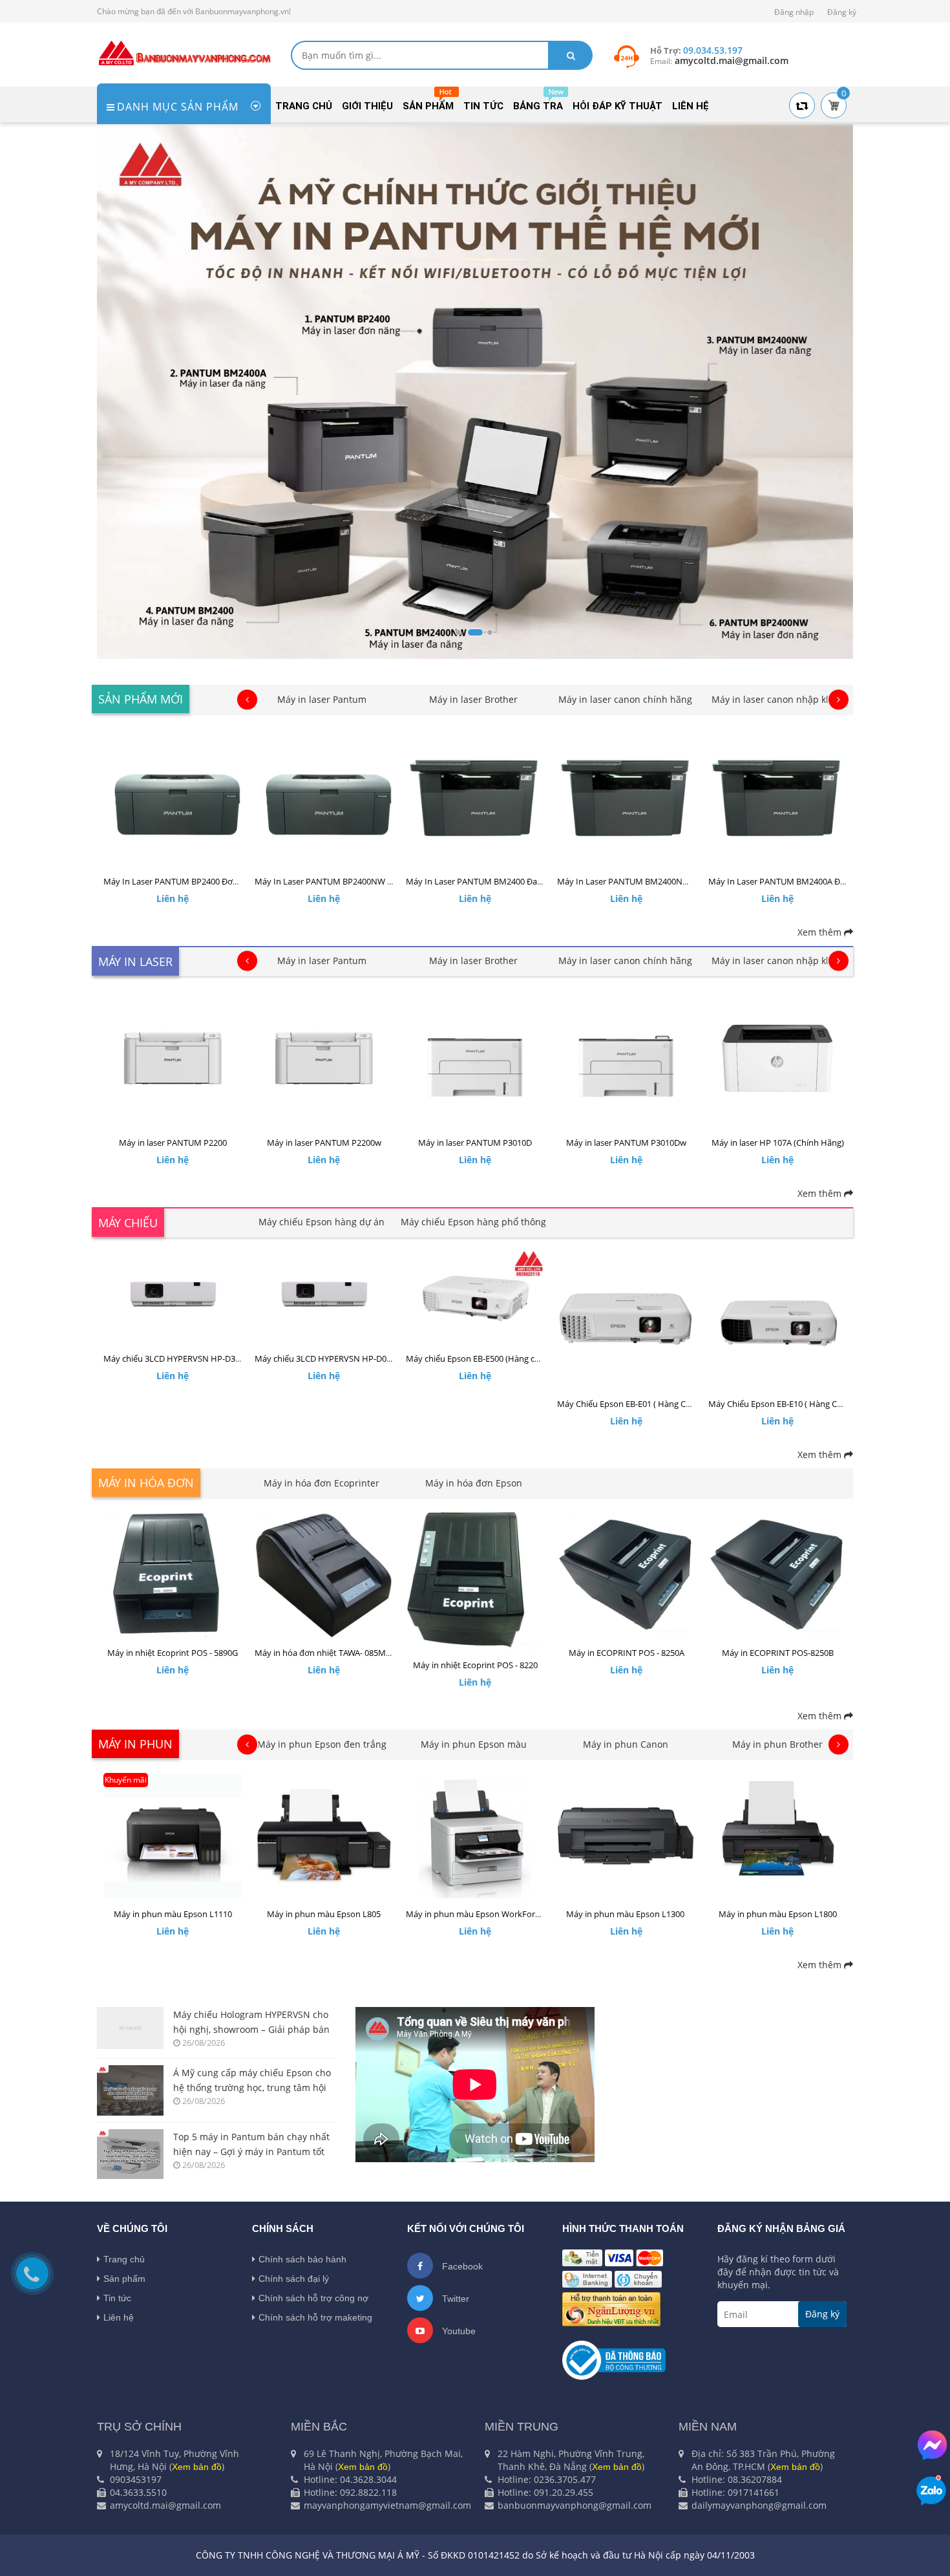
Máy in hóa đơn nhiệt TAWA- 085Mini (325, 1653)
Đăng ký (842, 12)
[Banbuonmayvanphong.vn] (184, 52)
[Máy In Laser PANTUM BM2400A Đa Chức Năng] (777, 797)
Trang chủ (124, 2259)
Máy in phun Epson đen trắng (322, 1744)
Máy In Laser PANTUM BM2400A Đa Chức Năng (799, 881)
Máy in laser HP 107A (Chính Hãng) (778, 1143)
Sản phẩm (124, 2279)
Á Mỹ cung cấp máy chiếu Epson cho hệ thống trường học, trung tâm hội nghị (252, 2081)
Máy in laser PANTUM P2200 (173, 1143)
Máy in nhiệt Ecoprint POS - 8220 (475, 1665)
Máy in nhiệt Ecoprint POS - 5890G (173, 1653)
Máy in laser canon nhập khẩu (777, 699)
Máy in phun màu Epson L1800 (778, 1914)
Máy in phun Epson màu (474, 1744)
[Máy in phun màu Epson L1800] (777, 1836)
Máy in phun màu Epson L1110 (173, 1914)
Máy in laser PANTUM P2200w (324, 1143)
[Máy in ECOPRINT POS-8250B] (777, 1575)
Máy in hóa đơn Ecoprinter (322, 1483)
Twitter (454, 2299)
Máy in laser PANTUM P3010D (475, 1143)
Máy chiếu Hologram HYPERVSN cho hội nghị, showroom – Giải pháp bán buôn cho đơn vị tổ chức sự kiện (251, 2023)
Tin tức (117, 2298)
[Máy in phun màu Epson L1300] (626, 1836)
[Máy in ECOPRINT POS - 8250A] (626, 1575)
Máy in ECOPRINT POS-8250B (778, 1653)
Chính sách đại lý (294, 2279)
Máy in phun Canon (626, 1744)
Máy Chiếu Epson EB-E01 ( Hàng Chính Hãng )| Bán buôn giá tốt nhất (689, 1404)
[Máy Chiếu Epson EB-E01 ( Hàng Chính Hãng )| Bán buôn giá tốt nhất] (626, 1320)
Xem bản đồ (197, 2467)
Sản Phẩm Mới (141, 699)
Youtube (458, 2331)
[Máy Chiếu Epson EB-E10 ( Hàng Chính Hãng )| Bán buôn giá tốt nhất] (777, 1320)
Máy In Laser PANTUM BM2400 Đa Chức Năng (494, 881)
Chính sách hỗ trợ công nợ (313, 2298)
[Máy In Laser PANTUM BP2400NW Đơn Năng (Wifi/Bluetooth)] (324, 797)
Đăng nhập (794, 12)
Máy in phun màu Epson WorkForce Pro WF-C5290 (502, 1914)
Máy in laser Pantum (322, 699)
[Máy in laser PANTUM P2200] (173, 1058)
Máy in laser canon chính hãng (625, 699)
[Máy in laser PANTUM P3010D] (475, 1058)
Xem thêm (821, 932)
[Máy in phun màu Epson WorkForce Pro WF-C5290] (475, 1836)
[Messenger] (932, 2445)
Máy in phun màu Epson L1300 (626, 1914)
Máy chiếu (128, 1223)
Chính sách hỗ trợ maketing (315, 2317)
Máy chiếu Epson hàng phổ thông (473, 1222)
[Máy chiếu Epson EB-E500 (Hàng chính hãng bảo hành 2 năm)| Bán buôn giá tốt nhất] (475, 1297)
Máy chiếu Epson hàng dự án (322, 1222)
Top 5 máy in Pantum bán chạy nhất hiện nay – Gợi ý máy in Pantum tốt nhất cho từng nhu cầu (251, 2145)
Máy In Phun (135, 1744)
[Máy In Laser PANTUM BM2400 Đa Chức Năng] (475, 797)
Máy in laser (135, 961)
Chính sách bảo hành (302, 2259)
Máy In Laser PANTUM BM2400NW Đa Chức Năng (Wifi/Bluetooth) (684, 881)
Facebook (461, 2266)
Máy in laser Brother (473, 699)
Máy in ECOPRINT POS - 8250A (627, 1653)
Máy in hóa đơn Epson (474, 1483)
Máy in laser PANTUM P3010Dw (626, 1143)
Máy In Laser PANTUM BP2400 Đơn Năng (182, 881)
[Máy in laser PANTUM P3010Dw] (626, 1058)
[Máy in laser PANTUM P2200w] (324, 1058)
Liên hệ (119, 2317)
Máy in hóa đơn (146, 1483)
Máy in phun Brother (777, 1744)
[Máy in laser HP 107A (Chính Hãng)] (777, 1058)
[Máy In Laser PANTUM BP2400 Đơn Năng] (173, 797)
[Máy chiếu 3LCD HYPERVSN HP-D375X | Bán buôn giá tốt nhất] (173, 1297)
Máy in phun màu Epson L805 (324, 1914)
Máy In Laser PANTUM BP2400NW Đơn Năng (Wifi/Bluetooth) (372, 881)
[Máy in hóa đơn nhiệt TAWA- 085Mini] (324, 1575)
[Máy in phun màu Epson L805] (324, 1836)
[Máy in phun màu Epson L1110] (173, 1836)
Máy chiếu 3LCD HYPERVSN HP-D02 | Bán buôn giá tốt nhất (369, 1358)
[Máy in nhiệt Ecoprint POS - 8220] (475, 1581)
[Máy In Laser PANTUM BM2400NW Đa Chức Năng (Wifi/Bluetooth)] (626, 797)
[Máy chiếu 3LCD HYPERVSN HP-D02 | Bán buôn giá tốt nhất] (324, 1297)
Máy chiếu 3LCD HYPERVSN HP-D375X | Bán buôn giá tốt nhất (223, 1358)
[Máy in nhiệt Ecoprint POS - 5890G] (173, 1575)
